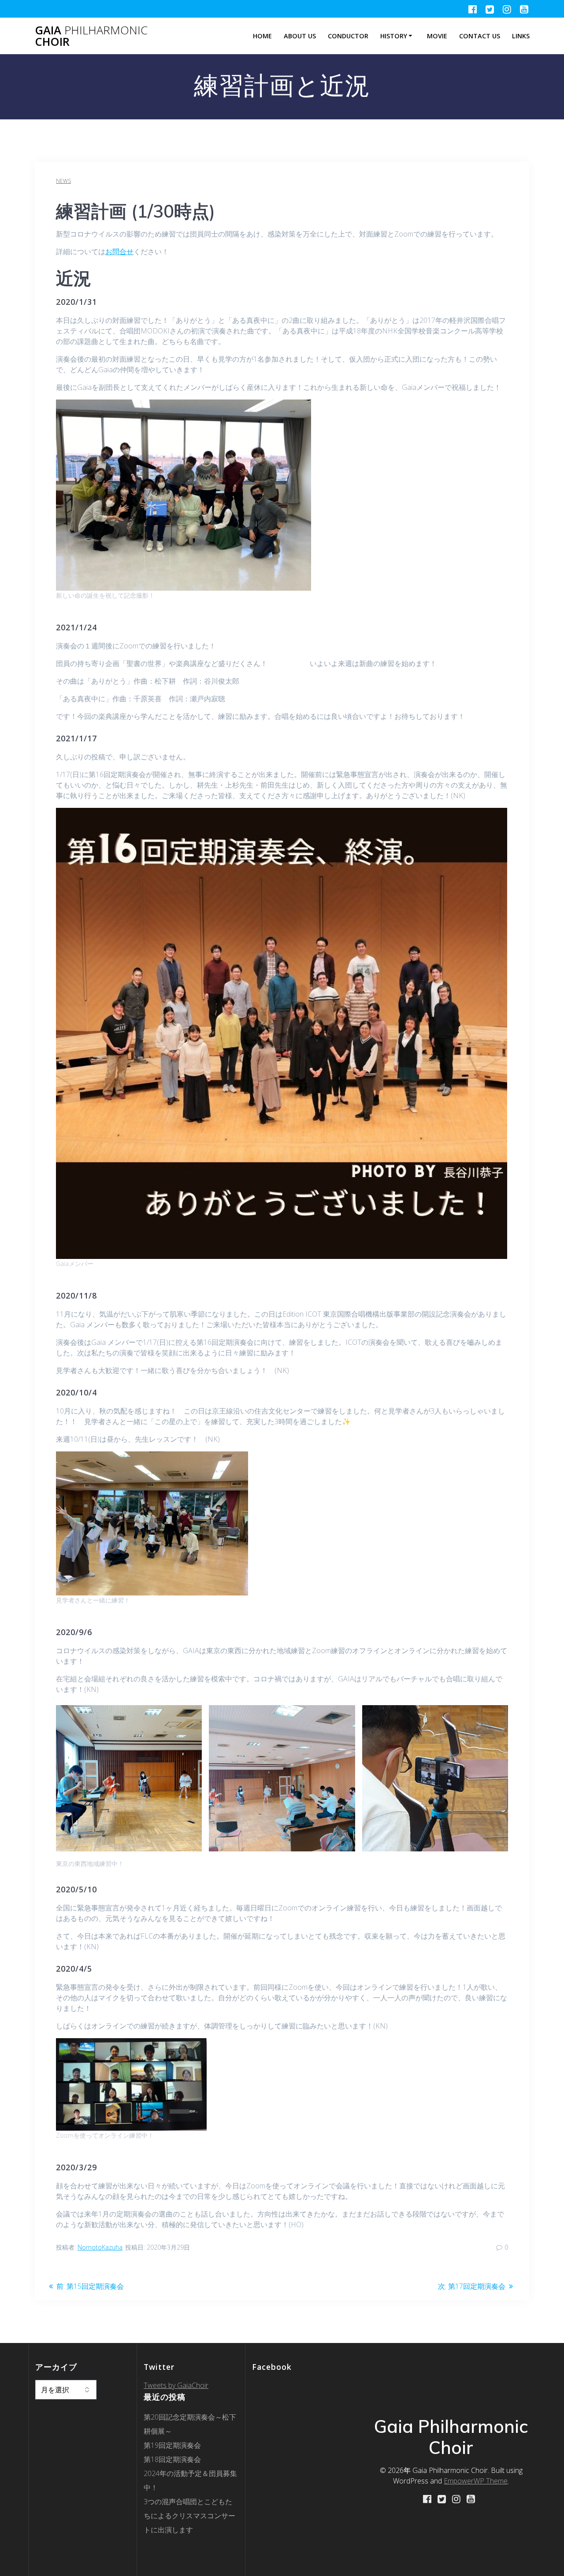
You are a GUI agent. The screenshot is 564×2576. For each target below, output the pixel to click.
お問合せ (119, 252)
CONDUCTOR (348, 36)
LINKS (521, 36)
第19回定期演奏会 (172, 2445)
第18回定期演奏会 (172, 2459)
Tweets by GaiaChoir (176, 2385)
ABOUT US (300, 36)
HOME (262, 36)
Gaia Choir (91, 36)
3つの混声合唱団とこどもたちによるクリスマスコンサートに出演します (189, 2516)
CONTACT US (480, 36)
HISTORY (394, 36)
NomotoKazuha (100, 2247)
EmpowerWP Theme (476, 2481)
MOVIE (437, 36)
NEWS (63, 181)
